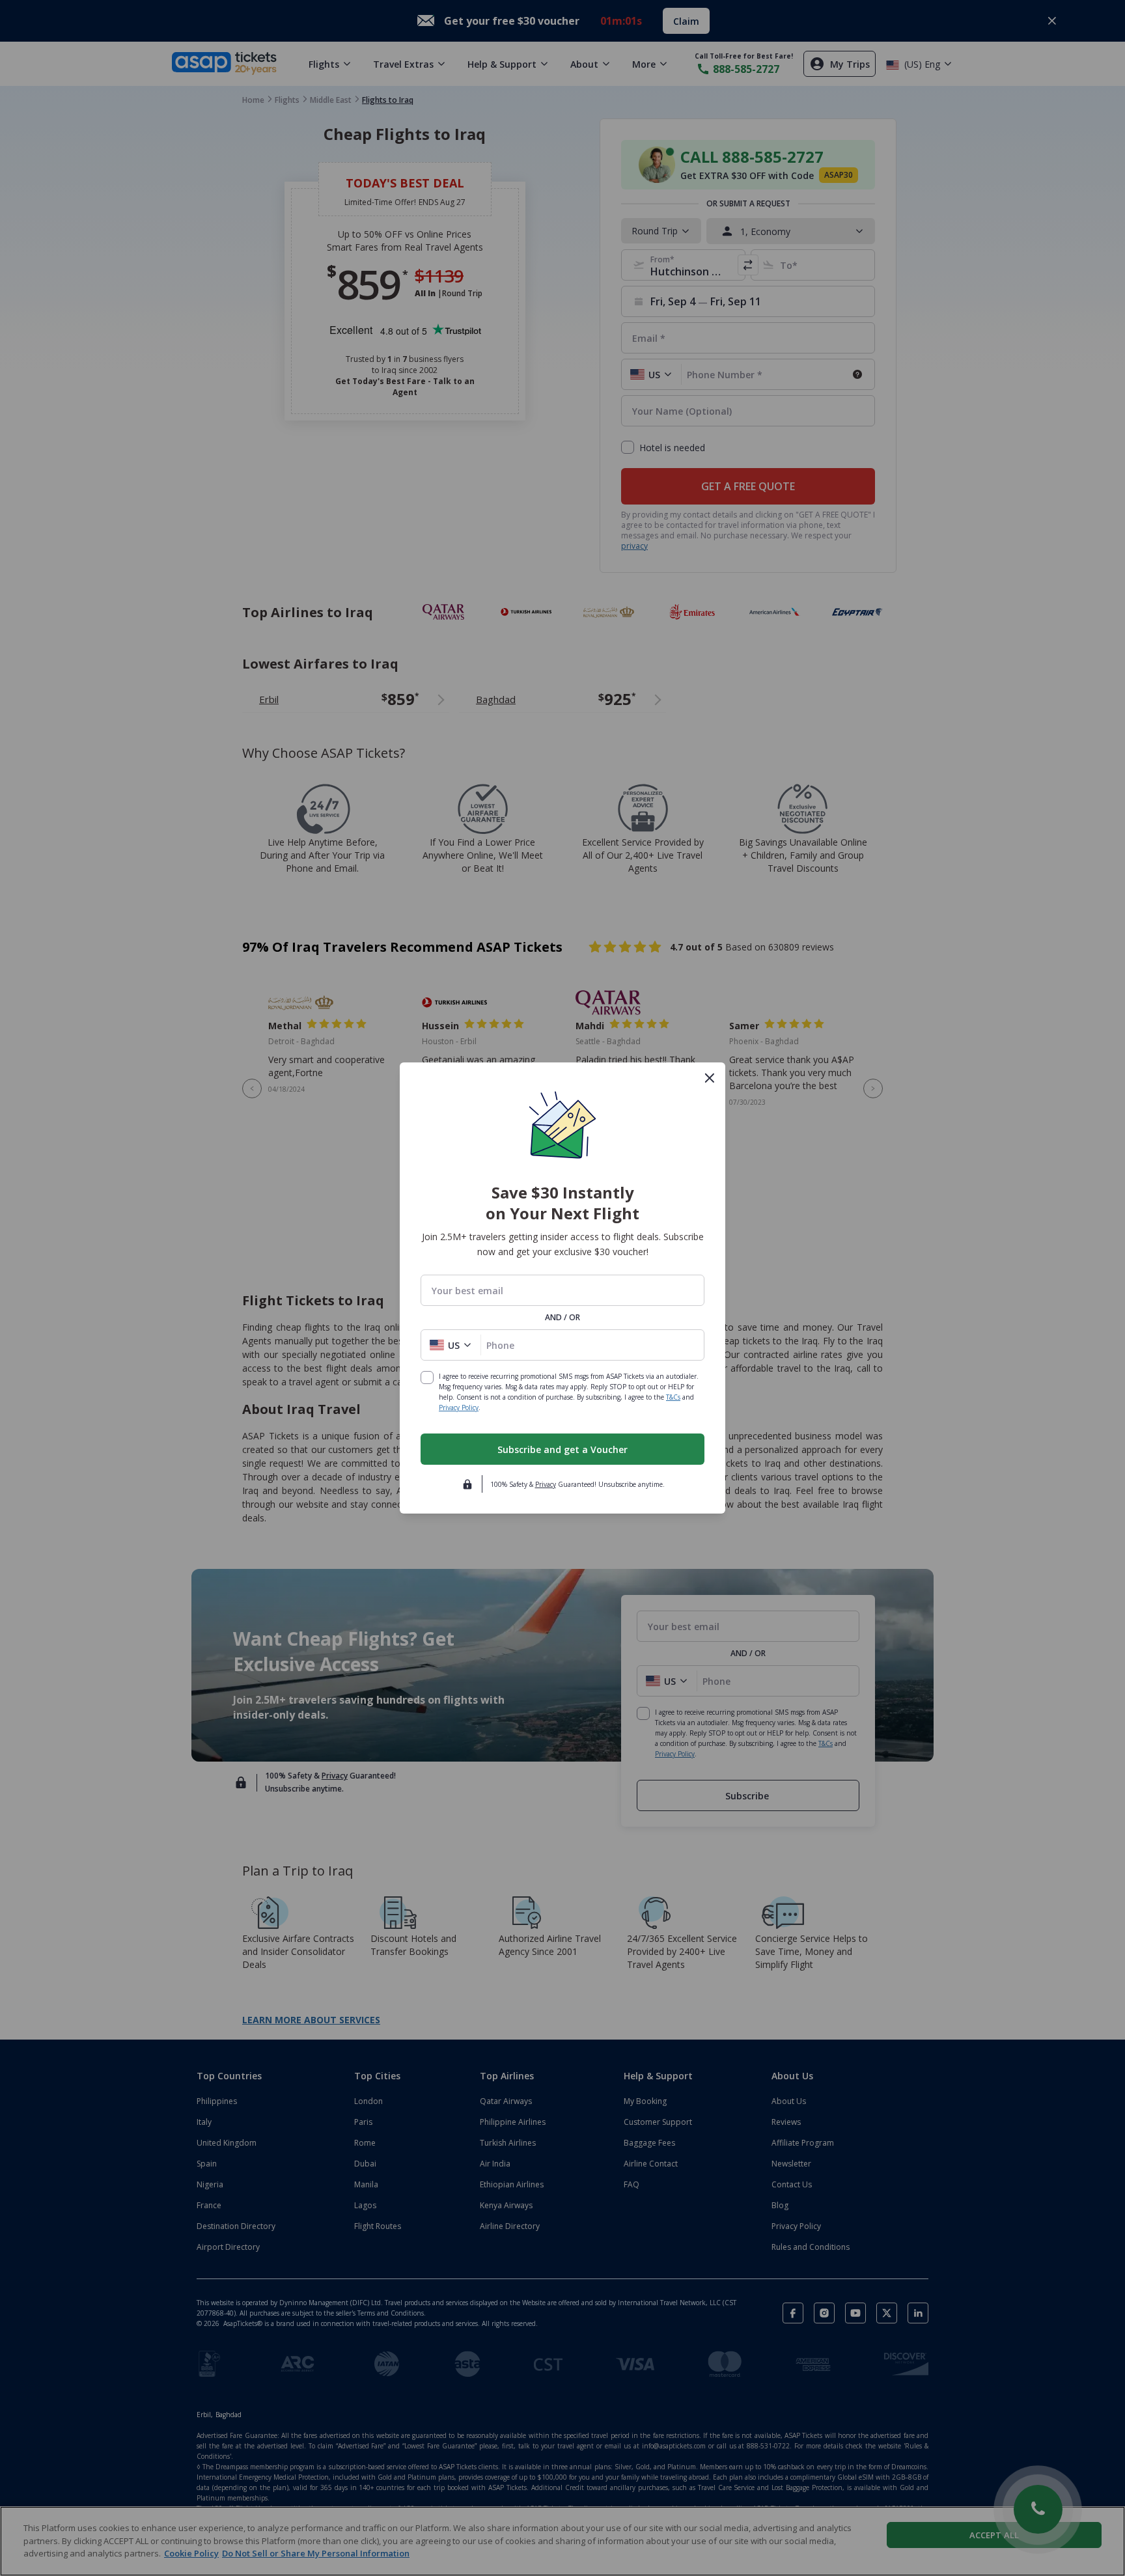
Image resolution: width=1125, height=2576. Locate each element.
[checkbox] (427, 1378)
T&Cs (673, 1397)
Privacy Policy (459, 1407)
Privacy (546, 1484)
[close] (710, 1078)
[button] (451, 1345)
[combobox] (562, 1291)
